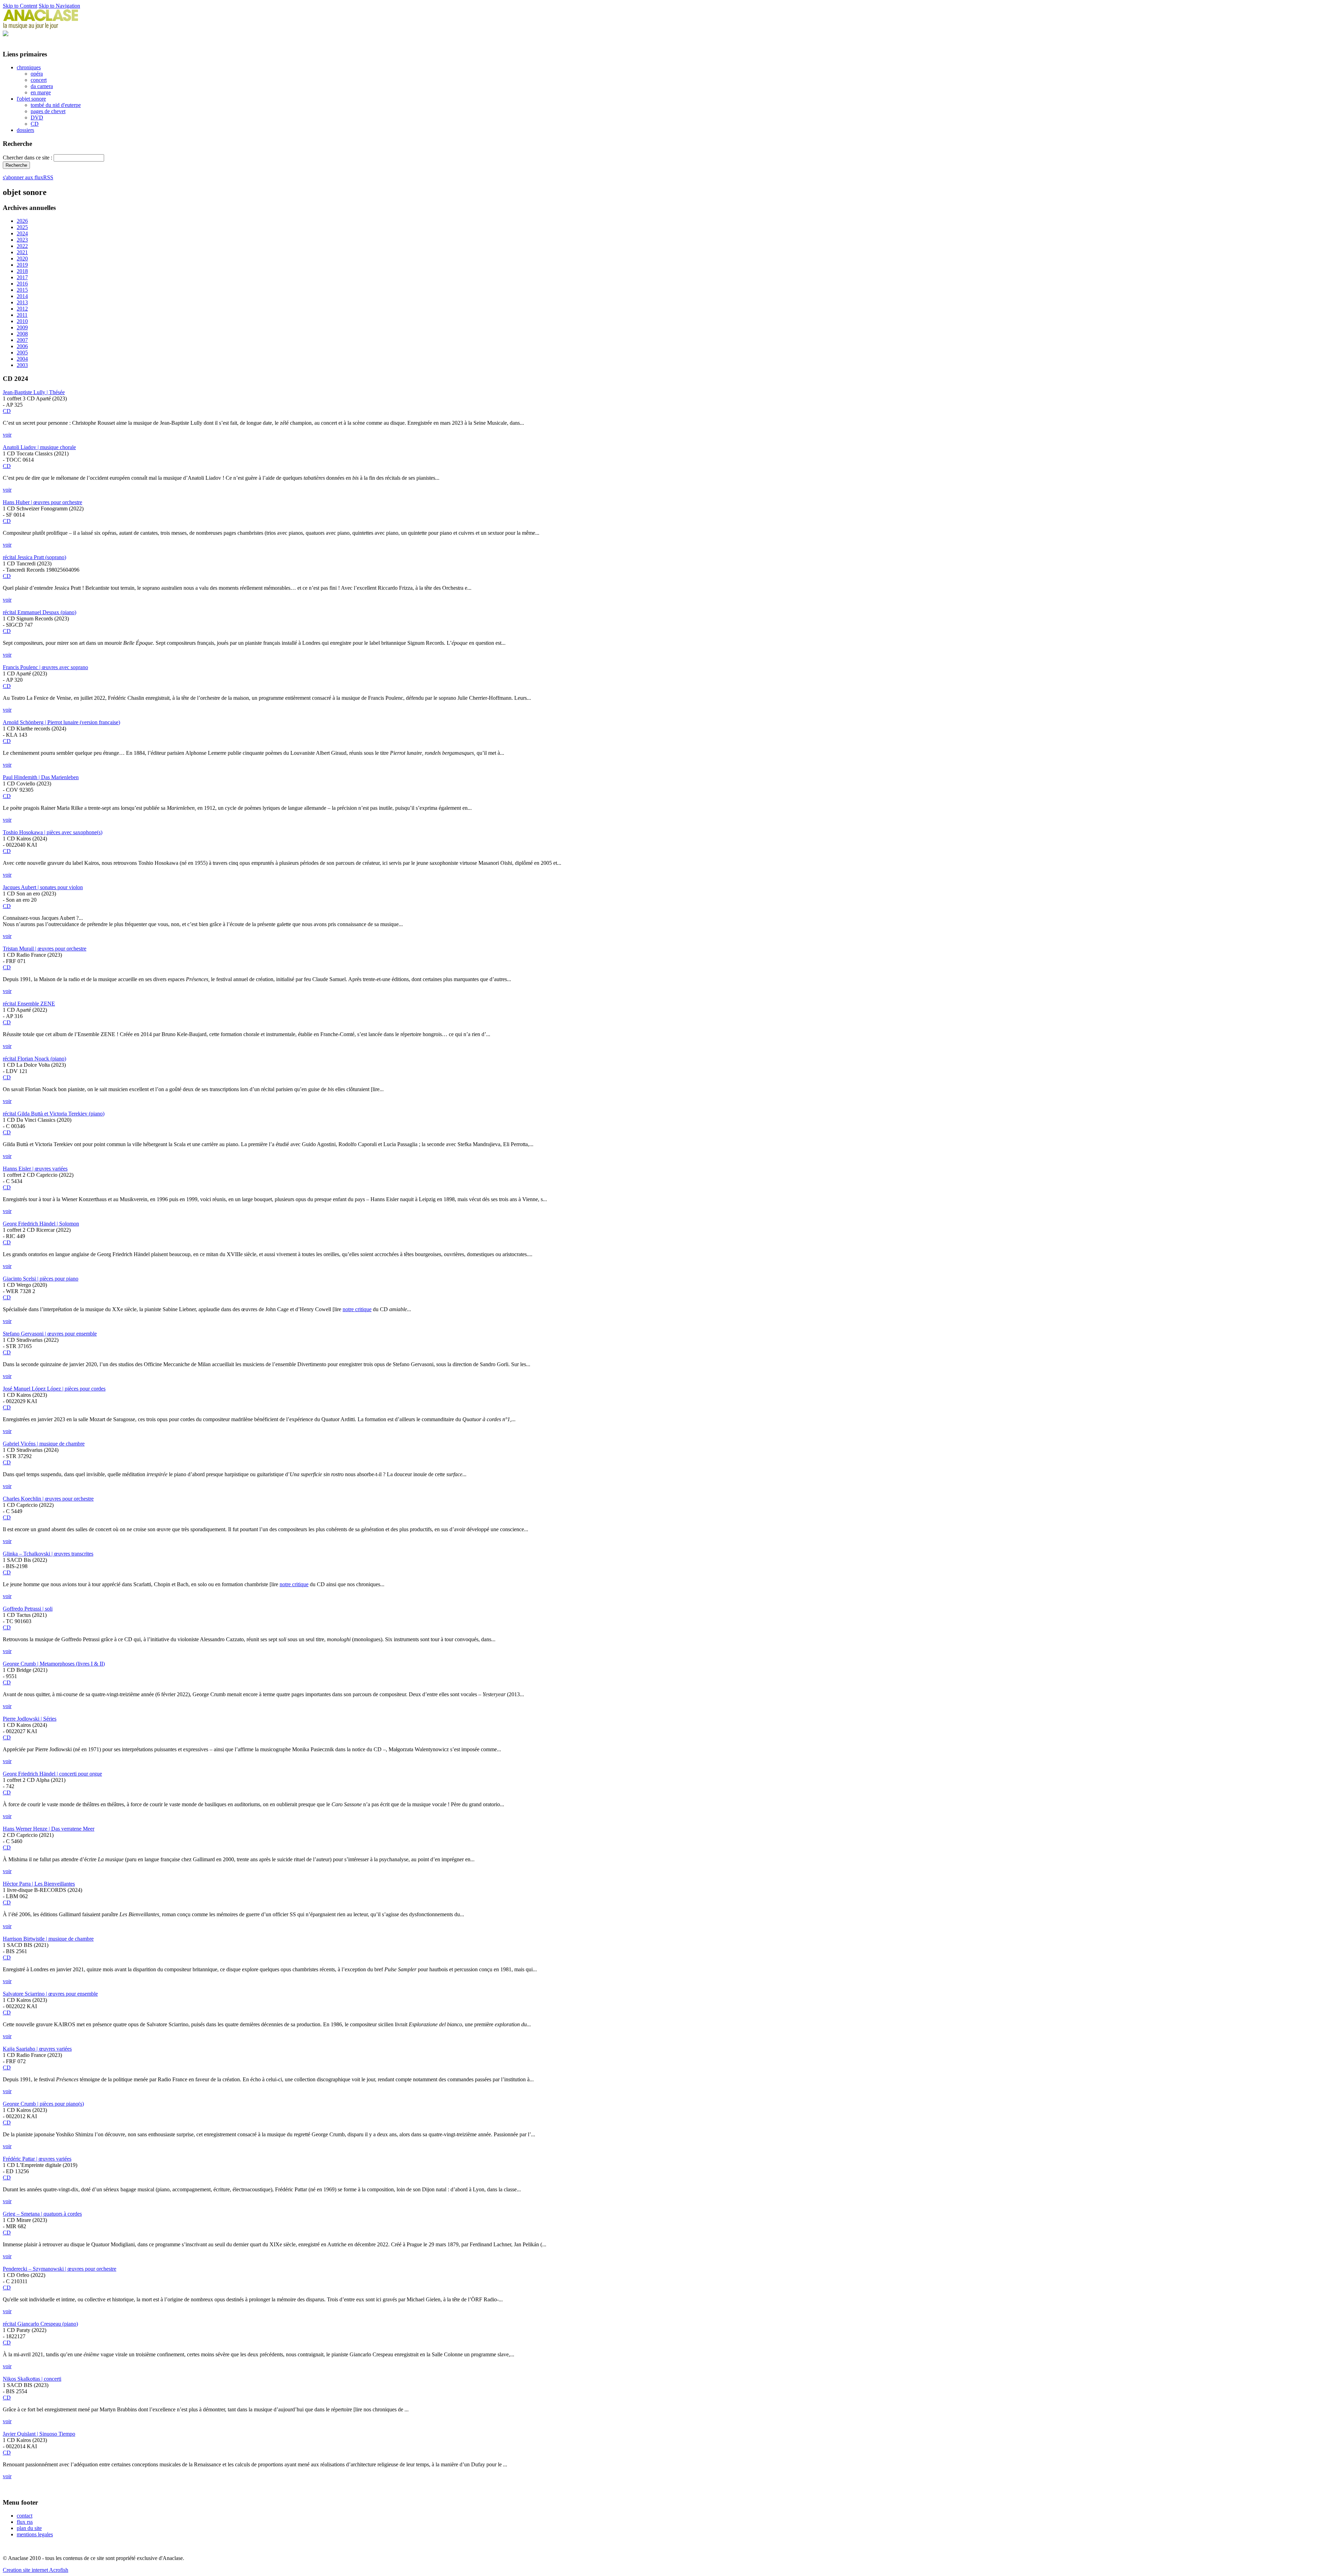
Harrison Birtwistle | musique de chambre (48, 1939)
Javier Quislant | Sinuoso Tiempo (39, 2434)
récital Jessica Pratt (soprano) (34, 557)
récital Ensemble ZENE (29, 1004)
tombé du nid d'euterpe (56, 105)
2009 (22, 327)
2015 (22, 290)
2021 (22, 252)
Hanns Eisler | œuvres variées (35, 1169)
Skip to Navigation (59, 6)
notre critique (357, 1309)
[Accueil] (41, 27)
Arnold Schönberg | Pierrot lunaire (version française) (61, 722)
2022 (22, 246)
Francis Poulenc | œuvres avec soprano (45, 667)
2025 (22, 227)
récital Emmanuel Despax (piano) (40, 612)
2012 (22, 309)
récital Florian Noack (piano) (34, 1059)
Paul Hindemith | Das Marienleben (41, 777)
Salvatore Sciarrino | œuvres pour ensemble (50, 1994)
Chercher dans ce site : (28, 158)
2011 (22, 315)
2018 (22, 271)
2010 (22, 321)
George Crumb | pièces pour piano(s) (43, 2104)
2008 (22, 334)
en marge (41, 92)
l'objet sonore (31, 99)
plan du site (29, 2528)
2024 (22, 233)
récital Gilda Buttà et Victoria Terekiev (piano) (54, 1114)
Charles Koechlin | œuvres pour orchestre (48, 1499)
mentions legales (35, 2534)
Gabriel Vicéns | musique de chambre (44, 1444)
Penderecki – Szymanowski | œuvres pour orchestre (60, 2269)
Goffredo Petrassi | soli (28, 1609)
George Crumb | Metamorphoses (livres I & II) (54, 1664)
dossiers (25, 130)
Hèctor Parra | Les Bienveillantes (39, 1884)
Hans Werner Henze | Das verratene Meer (49, 1829)
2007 (22, 340)
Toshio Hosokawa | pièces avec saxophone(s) (53, 832)
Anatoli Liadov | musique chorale (39, 447)
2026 (22, 221)
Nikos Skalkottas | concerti (32, 2379)
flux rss (25, 2522)
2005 (22, 353)
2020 (22, 259)
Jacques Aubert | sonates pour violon (43, 887)
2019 (22, 265)
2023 (22, 240)
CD (35, 124)
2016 (22, 284)
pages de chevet (48, 111)
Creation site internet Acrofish (36, 2570)
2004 (22, 359)
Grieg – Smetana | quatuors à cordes (42, 2214)
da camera (42, 86)
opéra (37, 74)
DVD (37, 118)
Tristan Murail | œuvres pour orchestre (45, 949)
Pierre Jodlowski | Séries (30, 1719)
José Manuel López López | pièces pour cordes (54, 1389)
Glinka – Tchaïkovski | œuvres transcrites (48, 1554)
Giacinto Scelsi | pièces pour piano (41, 1279)
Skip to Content (20, 6)
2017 (22, 277)
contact (25, 2516)
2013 (22, 302)
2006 (22, 346)
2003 (22, 365)
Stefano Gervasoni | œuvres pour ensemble (50, 1334)
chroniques (29, 67)
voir (7, 435)
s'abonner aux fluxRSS (28, 177)
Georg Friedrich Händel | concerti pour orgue (52, 1774)
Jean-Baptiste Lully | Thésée (34, 392)
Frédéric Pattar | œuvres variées (37, 2159)
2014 (22, 296)
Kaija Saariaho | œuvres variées (37, 2049)
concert (39, 80)
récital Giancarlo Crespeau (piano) (40, 2324)
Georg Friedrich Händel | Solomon (41, 1224)
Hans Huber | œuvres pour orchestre (42, 502)
